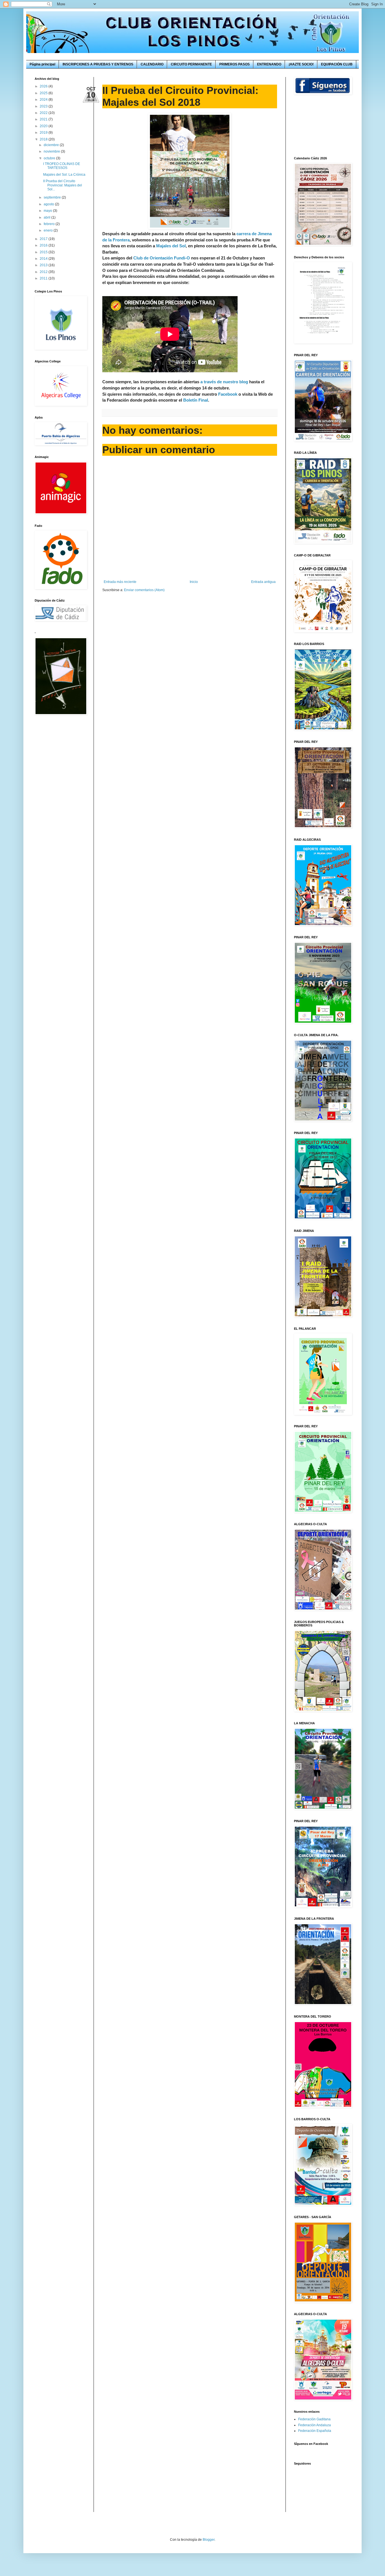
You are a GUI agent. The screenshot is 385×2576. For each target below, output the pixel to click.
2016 (44, 245)
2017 (44, 239)
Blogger (209, 2540)
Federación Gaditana (314, 2419)
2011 (44, 278)
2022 (44, 113)
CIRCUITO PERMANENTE (191, 64)
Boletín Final (196, 400)
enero (49, 230)
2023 (44, 106)
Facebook (228, 394)
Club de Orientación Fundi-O (162, 258)
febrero (50, 224)
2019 (44, 133)
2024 (44, 100)
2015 (44, 252)
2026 (44, 86)
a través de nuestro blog (224, 382)
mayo (48, 211)
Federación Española (315, 2431)
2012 (44, 272)
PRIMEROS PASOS (234, 64)
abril (47, 217)
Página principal (42, 64)
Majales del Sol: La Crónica (64, 175)
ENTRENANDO (269, 64)
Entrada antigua (263, 582)
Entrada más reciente (120, 582)
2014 (44, 259)
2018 (44, 139)
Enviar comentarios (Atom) (144, 590)
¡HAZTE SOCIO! (301, 64)
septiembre (53, 197)
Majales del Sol (171, 246)
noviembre (52, 151)
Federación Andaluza (315, 2425)
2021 (44, 119)
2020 (44, 126)
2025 (44, 93)
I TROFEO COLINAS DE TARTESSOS (62, 166)
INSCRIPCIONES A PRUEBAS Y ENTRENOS (98, 64)
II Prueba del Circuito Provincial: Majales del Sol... (63, 185)
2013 (44, 265)
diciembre (52, 145)
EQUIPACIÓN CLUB (337, 64)
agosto (49, 204)
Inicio (194, 582)
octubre (50, 158)
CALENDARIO (152, 64)
